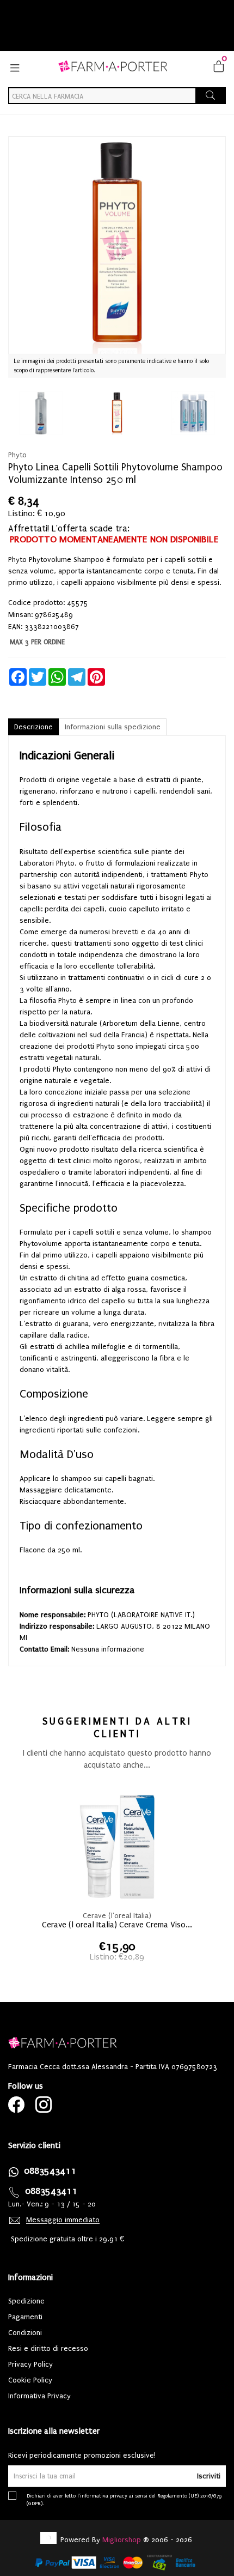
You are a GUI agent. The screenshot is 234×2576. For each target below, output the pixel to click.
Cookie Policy (30, 2380)
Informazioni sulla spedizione (113, 727)
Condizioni (25, 2333)
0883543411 (50, 2171)
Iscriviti (209, 2476)
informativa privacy (104, 2496)
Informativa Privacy (39, 2396)
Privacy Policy (30, 2364)
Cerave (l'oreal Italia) (117, 1916)
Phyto (17, 455)
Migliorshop (122, 2540)
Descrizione (33, 727)
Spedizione (26, 2301)
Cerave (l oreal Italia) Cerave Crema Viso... (117, 1925)
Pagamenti (25, 2317)
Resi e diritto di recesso (48, 2348)
